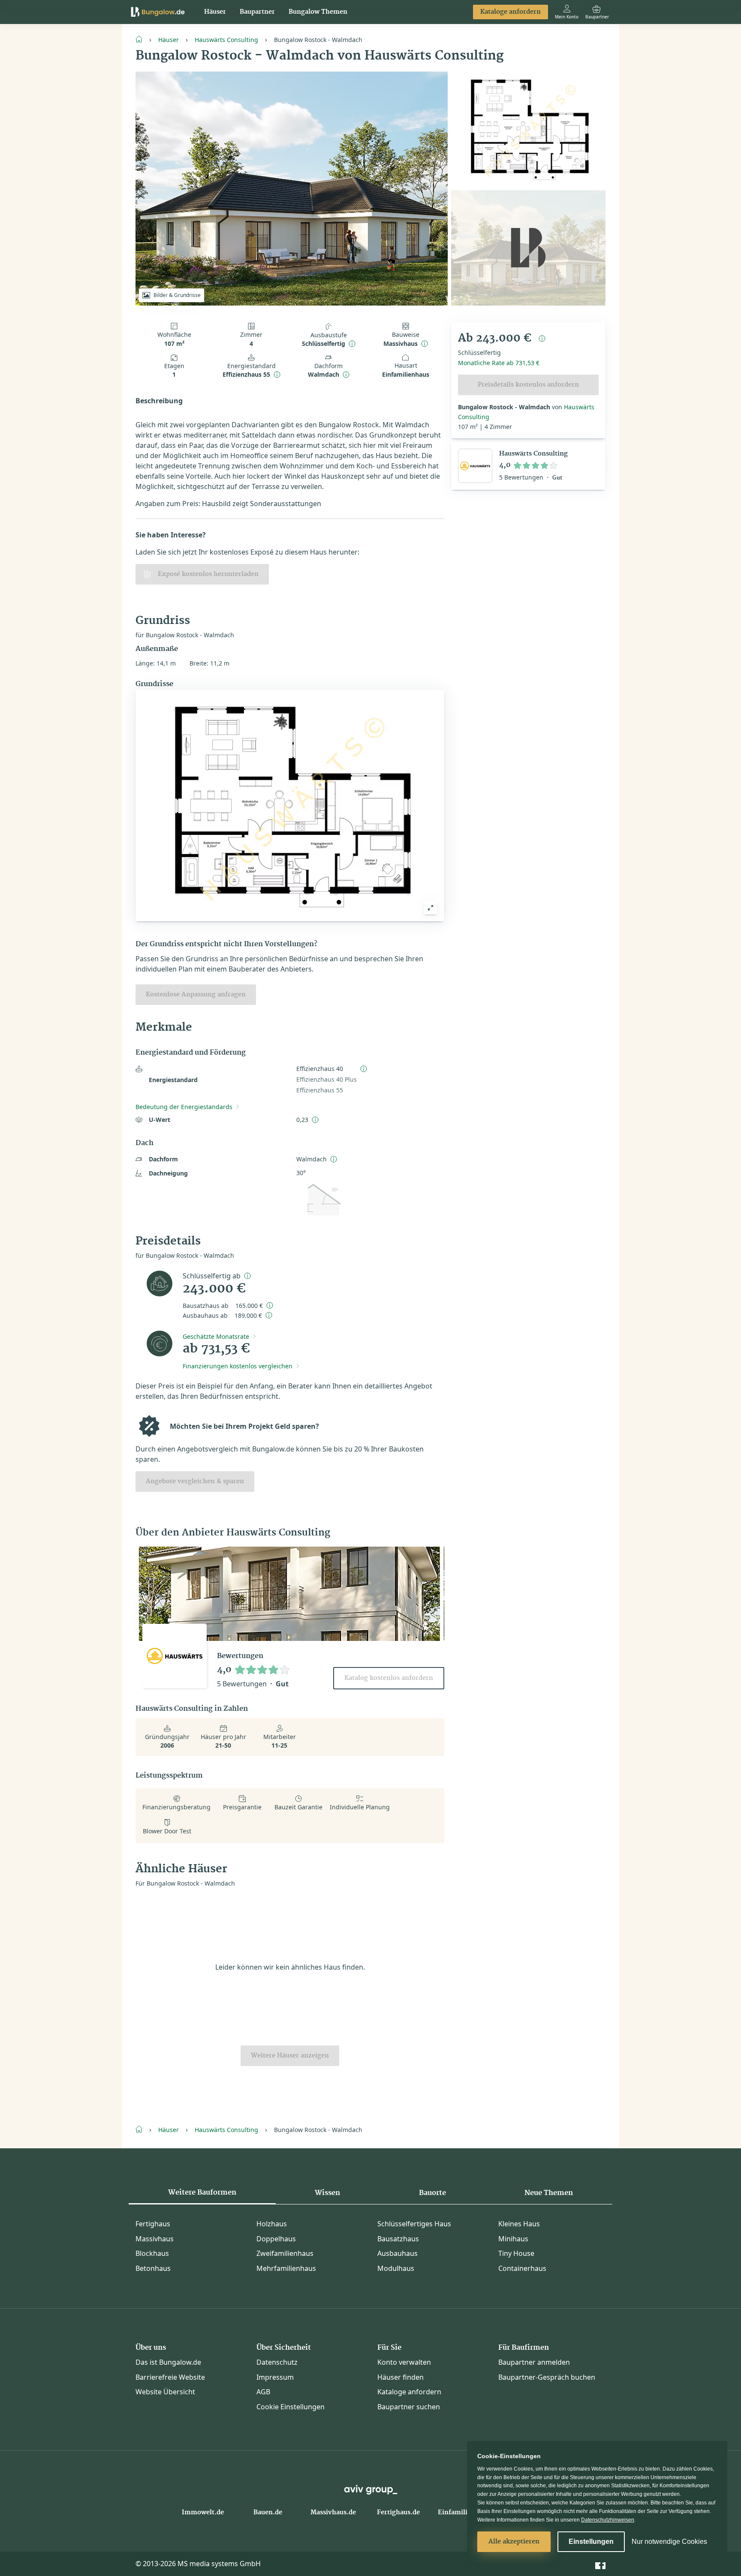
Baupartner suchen (409, 2407)
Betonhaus (153, 2268)
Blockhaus (152, 2253)
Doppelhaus (276, 2239)
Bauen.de (268, 2513)
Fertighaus (153, 2224)
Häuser (215, 12)
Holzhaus (272, 2224)
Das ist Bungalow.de (168, 2362)
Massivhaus (155, 2239)
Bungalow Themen (318, 12)
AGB (263, 2392)
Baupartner (257, 12)
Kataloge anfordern (511, 12)
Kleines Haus (519, 2224)
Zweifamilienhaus (285, 2253)
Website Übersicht (165, 2392)
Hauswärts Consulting (226, 40)
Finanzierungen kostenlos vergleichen (238, 1366)
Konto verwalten (404, 2362)
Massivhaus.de (333, 2513)
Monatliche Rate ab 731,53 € (499, 363)
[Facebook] (600, 2563)
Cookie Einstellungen (291, 2407)
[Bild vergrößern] (431, 908)
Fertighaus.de (398, 2513)
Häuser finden (401, 2377)
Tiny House (516, 2253)
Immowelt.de (203, 2513)
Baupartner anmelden (534, 2362)
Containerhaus (522, 2268)
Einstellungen (591, 2542)
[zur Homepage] (142, 39)
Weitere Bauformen (202, 2192)
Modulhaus (396, 2268)
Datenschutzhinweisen (608, 2520)
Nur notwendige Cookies (669, 2542)
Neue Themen (549, 2193)
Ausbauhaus (398, 2253)
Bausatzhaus (398, 2239)
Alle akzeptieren (514, 2542)
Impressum (275, 2377)
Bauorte (432, 2193)
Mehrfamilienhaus (286, 2268)
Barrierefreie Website (170, 2377)
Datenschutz (277, 2362)
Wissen (327, 2193)
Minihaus (513, 2239)
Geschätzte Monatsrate (216, 1336)
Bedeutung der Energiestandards (184, 1107)
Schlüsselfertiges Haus (414, 2224)
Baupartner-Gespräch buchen (547, 2377)
